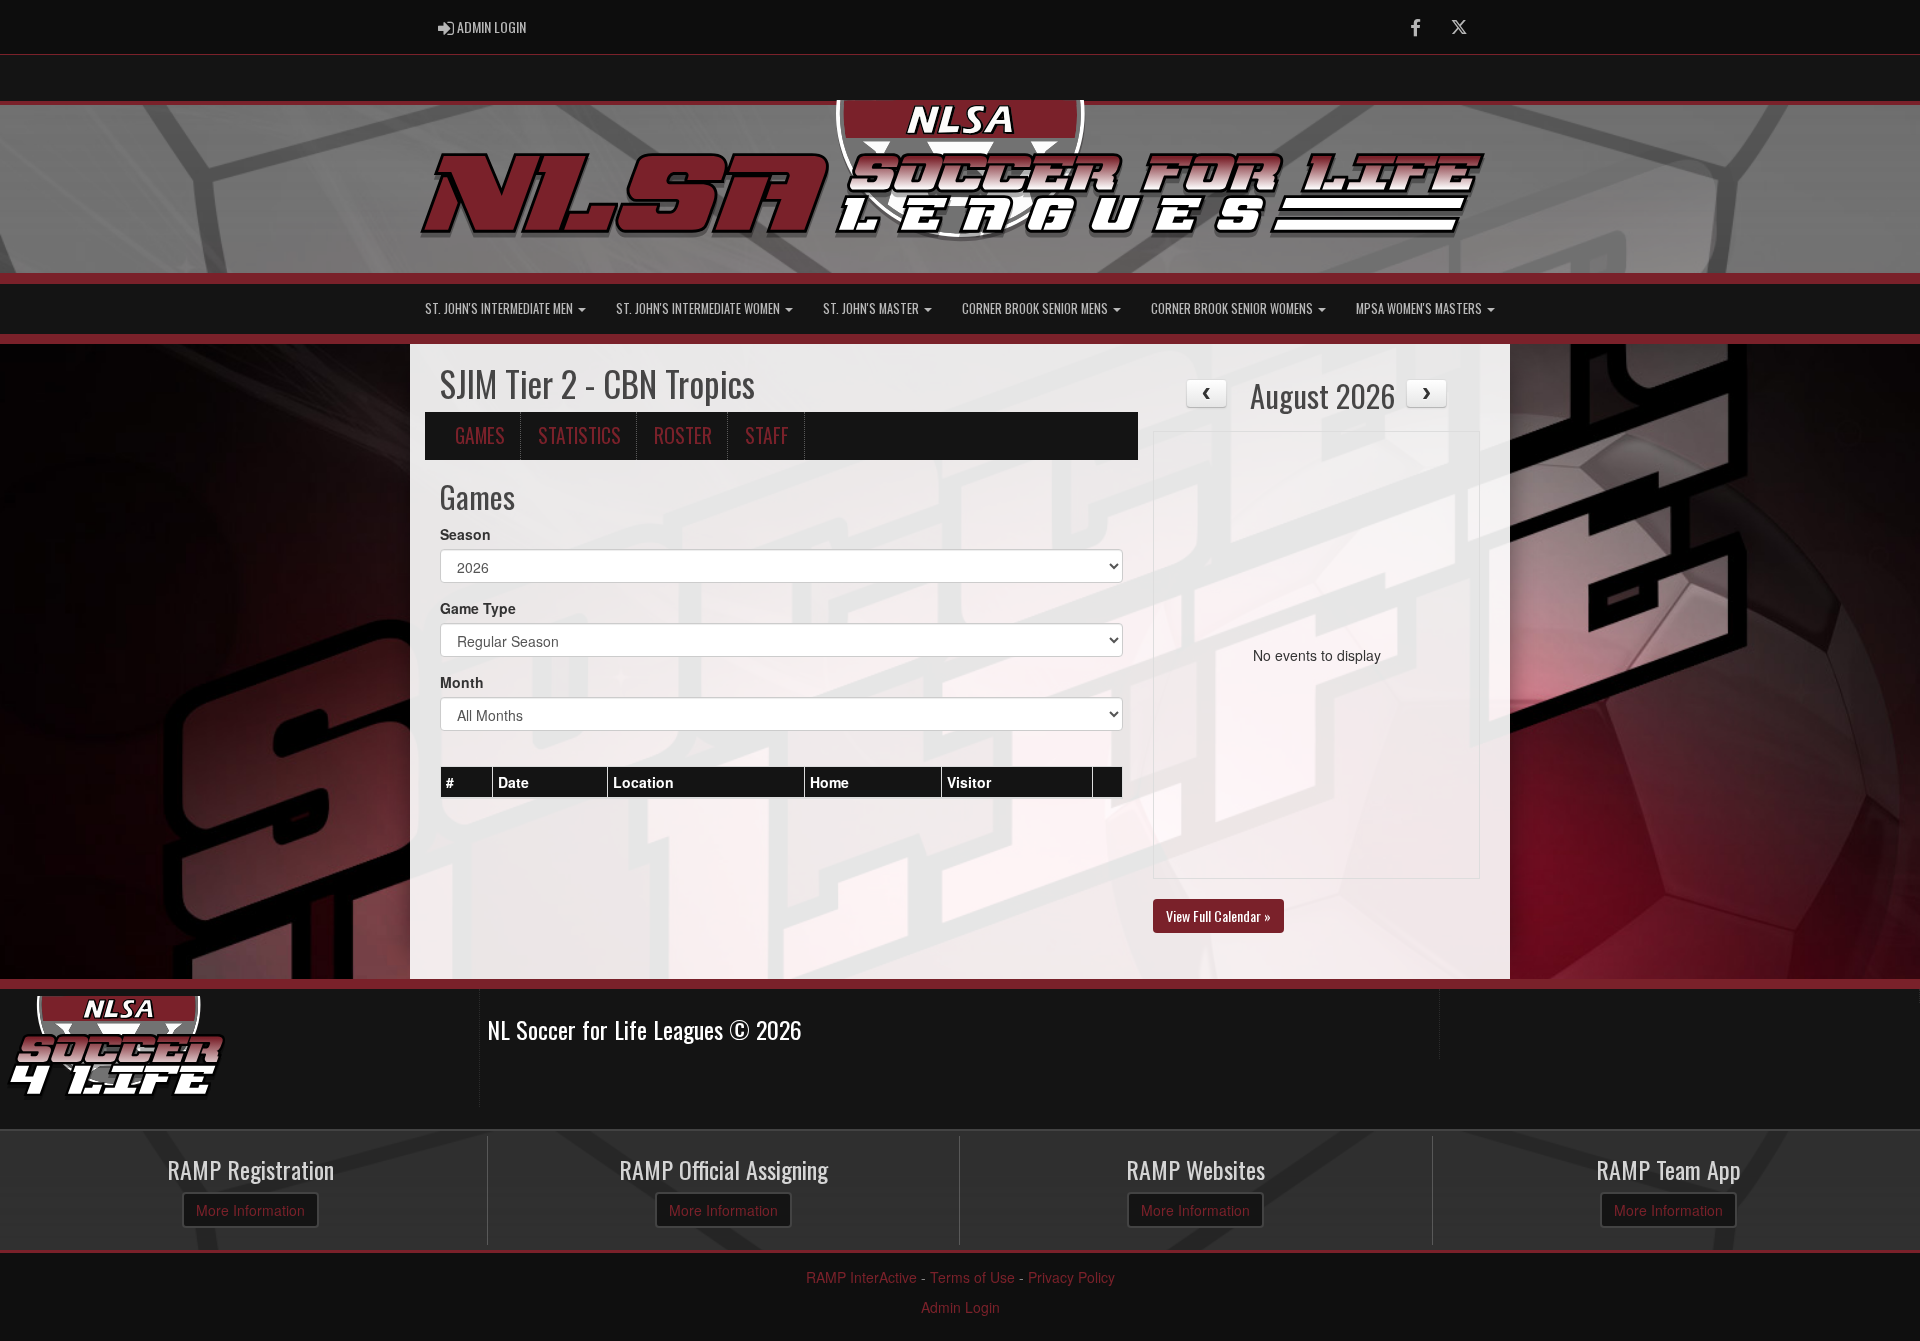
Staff (767, 435)
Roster (683, 435)
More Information (250, 1210)
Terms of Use (972, 1277)
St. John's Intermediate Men (500, 308)
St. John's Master (872, 308)
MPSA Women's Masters (1420, 308)
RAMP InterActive (861, 1277)
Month (462, 682)
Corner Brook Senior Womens (1233, 308)
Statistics (579, 435)
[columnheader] (467, 782)
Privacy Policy (1071, 1277)
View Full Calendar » (1218, 915)
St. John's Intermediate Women (699, 308)
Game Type (478, 608)
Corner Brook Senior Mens (1036, 308)
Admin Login (960, 1307)
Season (465, 534)
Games (480, 435)
